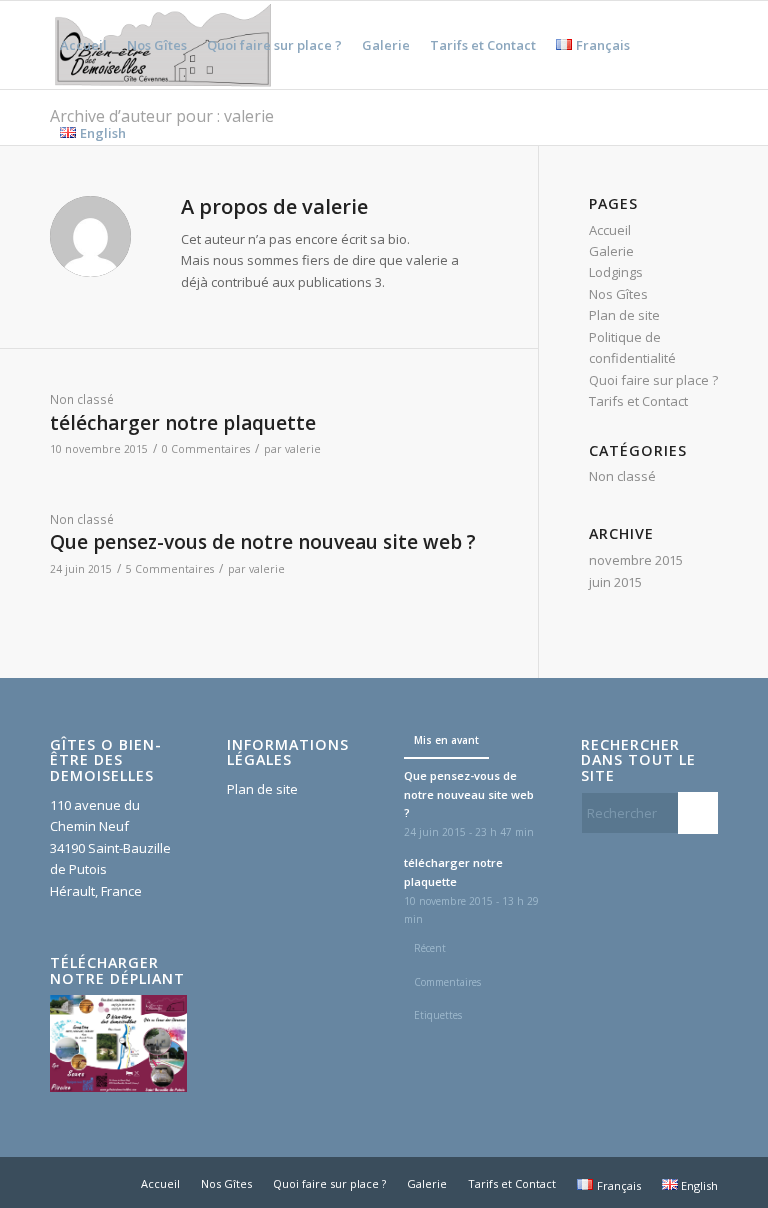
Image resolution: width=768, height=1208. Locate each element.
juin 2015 (615, 582)
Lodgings (616, 272)
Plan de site (624, 315)
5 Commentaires (170, 569)
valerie (303, 449)
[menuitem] (83, 45)
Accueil (610, 230)
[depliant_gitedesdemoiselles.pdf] (118, 1087)
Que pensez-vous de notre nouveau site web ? (263, 542)
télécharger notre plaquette (183, 423)
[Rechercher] (152, 133)
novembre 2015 (636, 560)
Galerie (611, 251)
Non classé (82, 399)
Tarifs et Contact (638, 401)
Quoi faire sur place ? (653, 380)
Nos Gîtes (618, 294)
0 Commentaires (206, 449)
